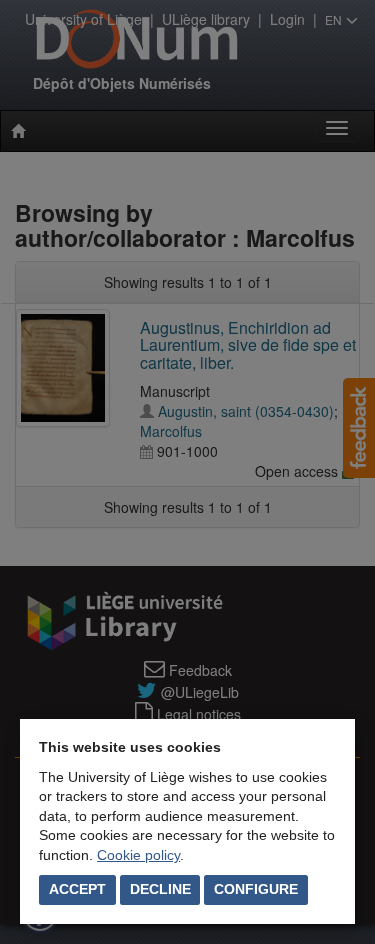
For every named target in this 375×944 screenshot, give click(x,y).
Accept (77, 889)
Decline (160, 889)
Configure (256, 889)
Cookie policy (138, 855)
